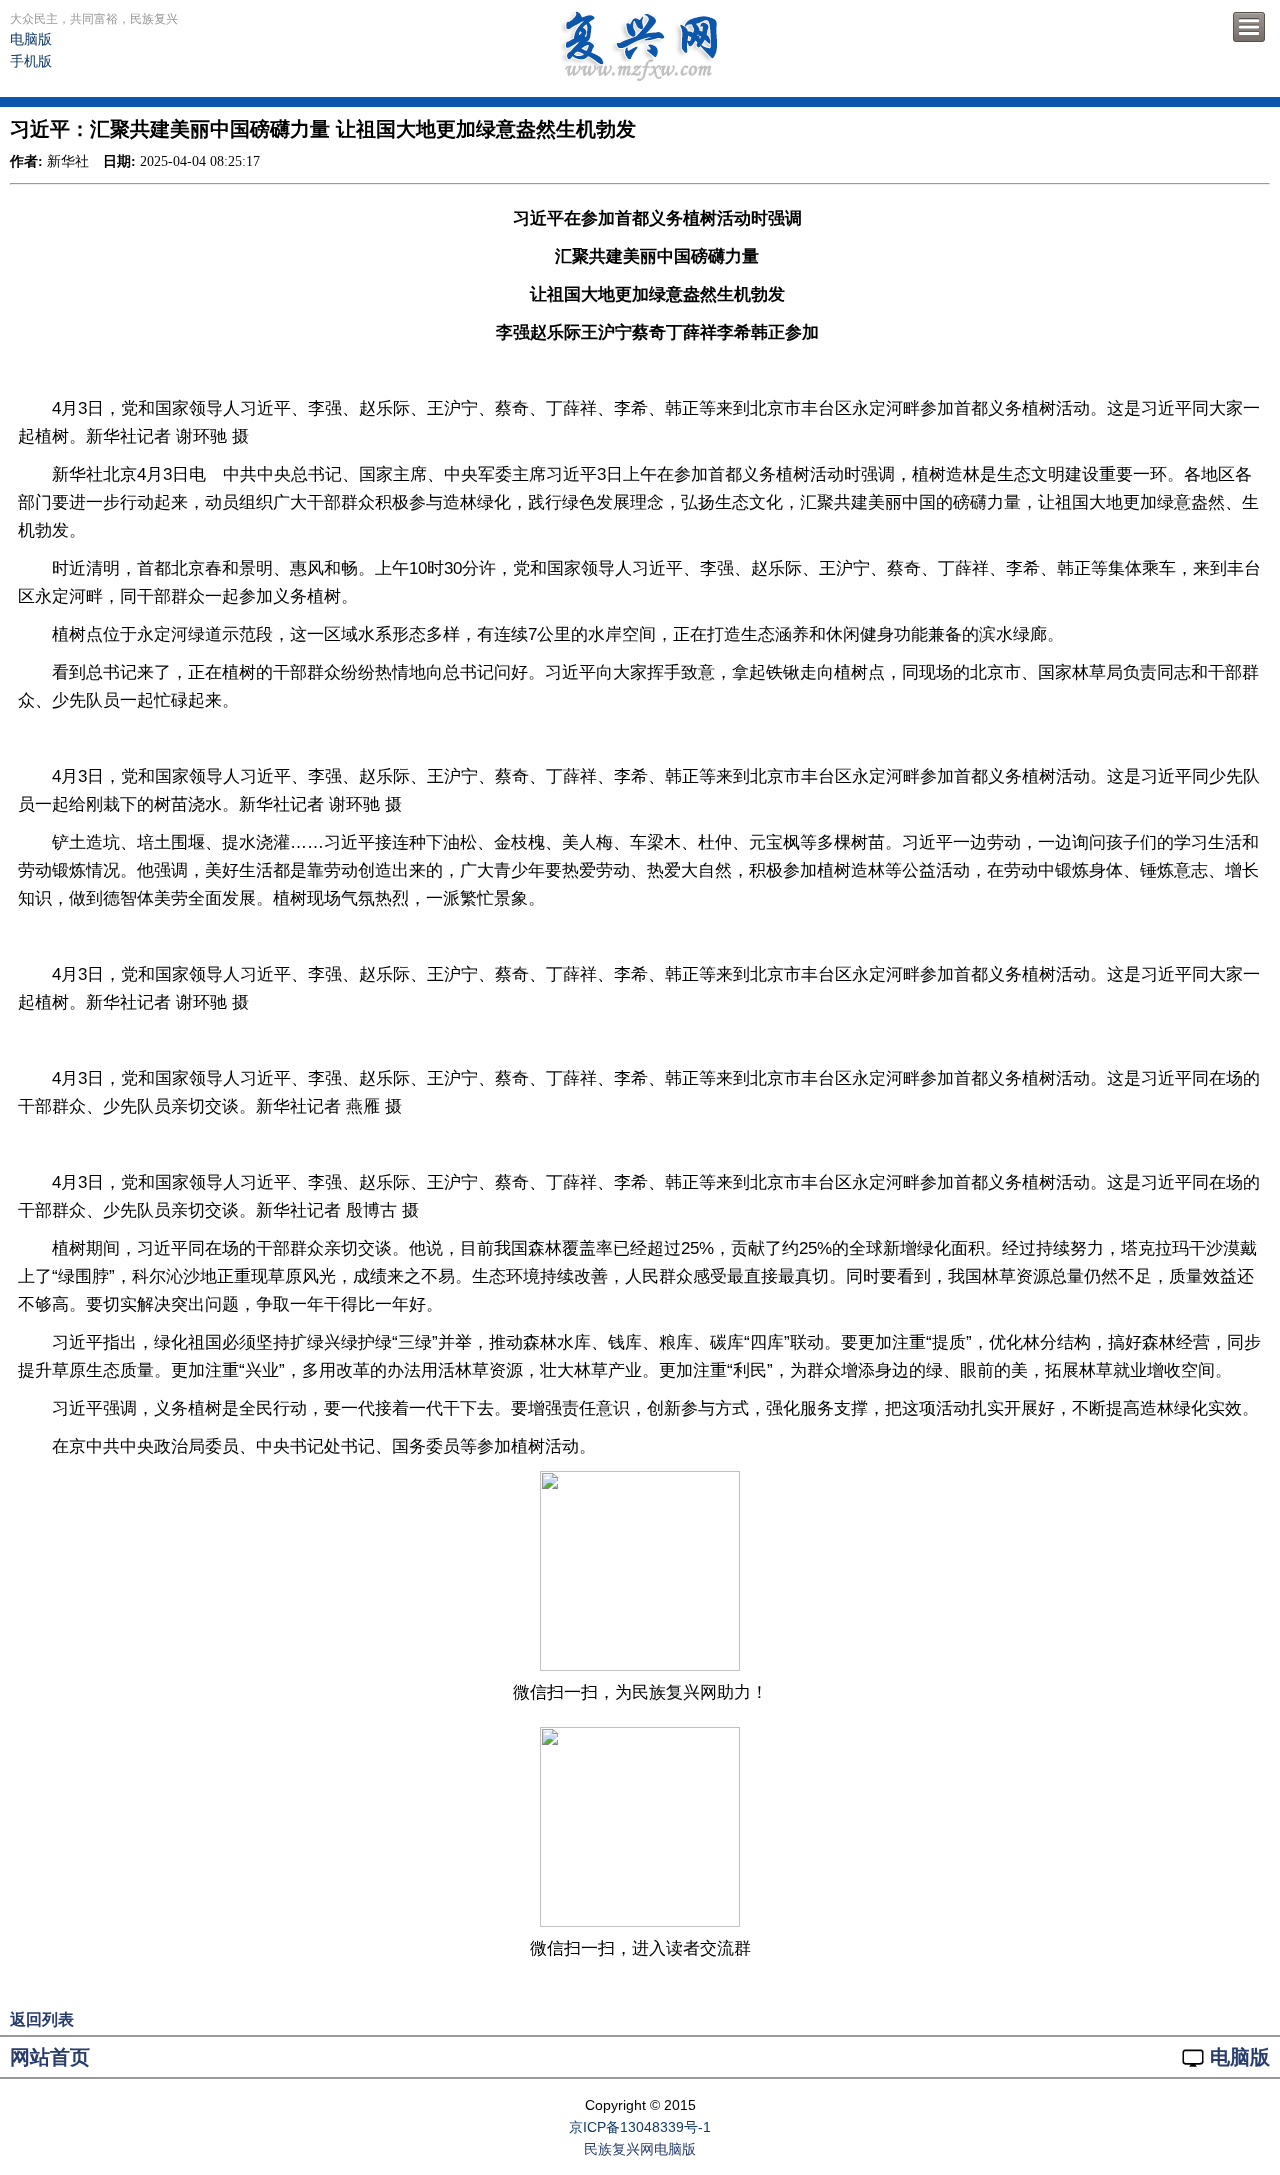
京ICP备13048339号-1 (640, 2127)
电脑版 (31, 39)
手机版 (31, 61)
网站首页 (50, 2057)
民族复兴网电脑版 (640, 2149)
